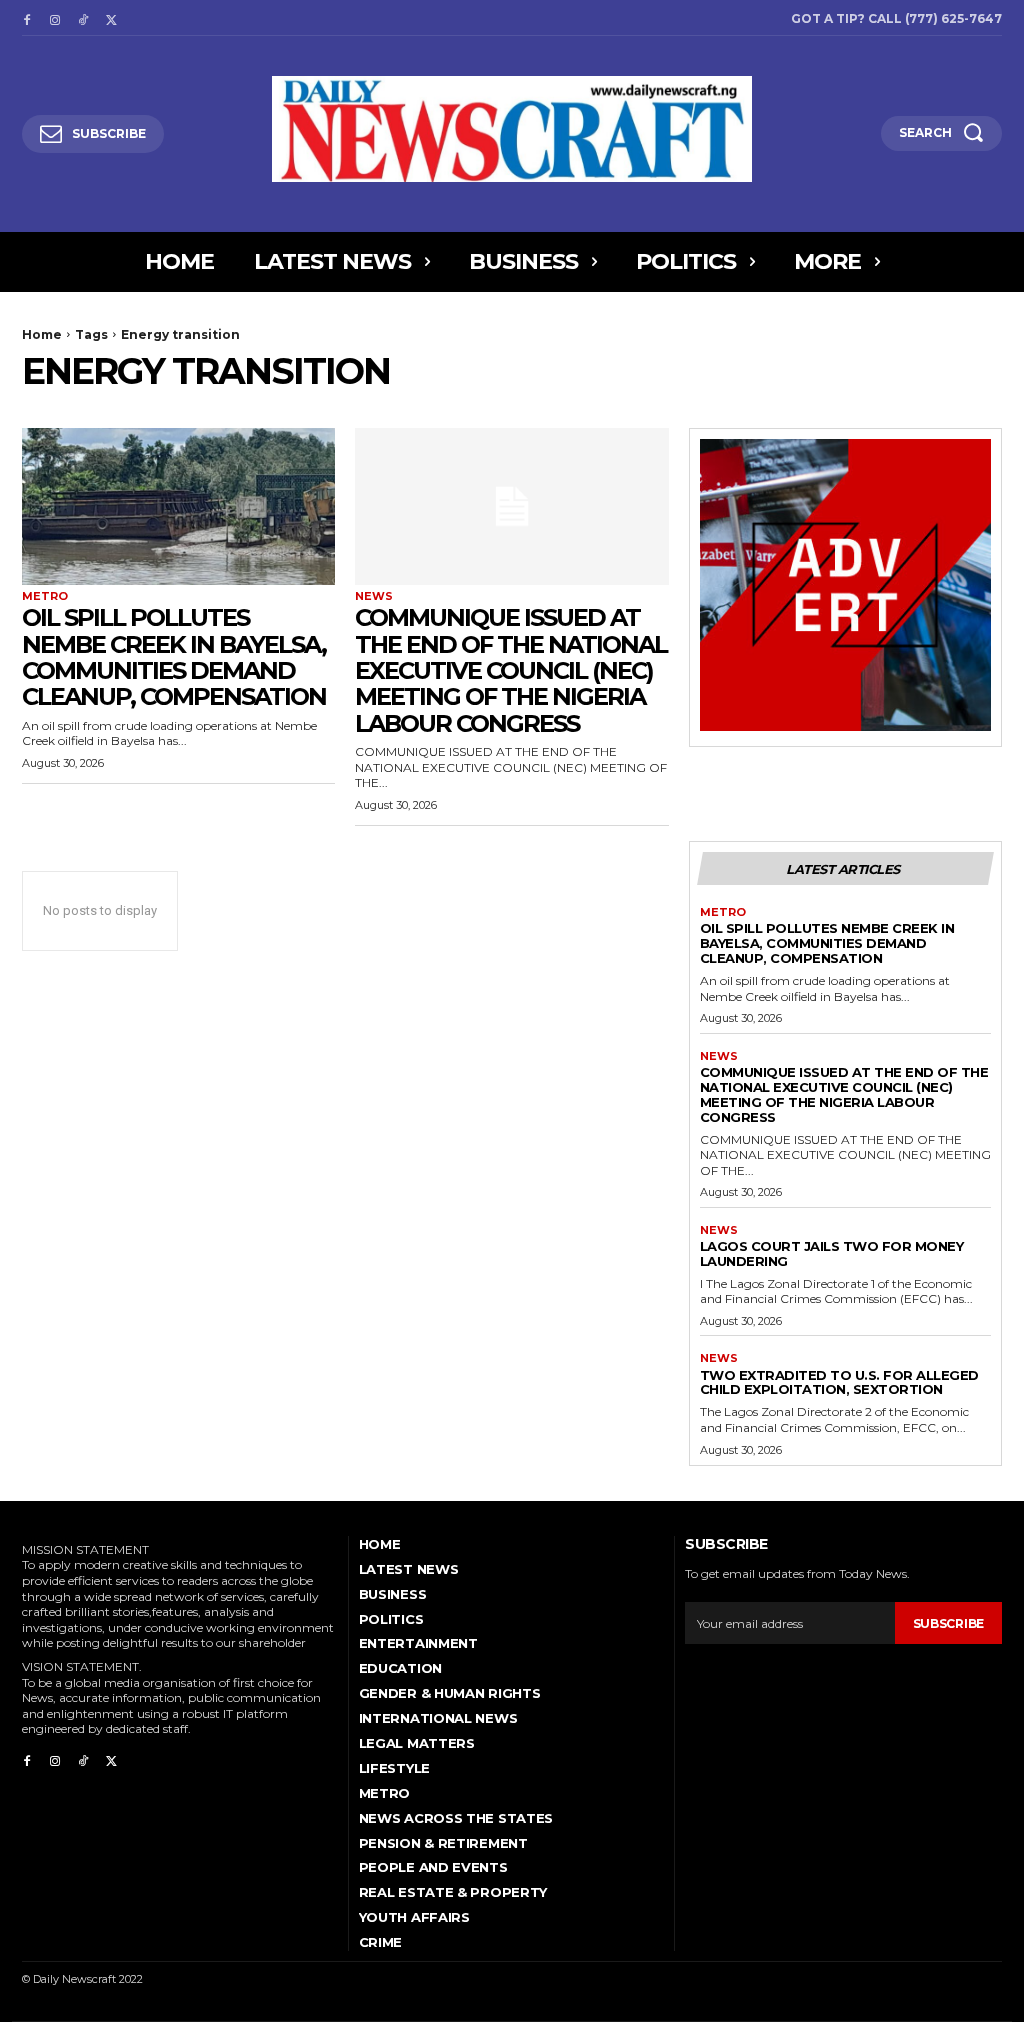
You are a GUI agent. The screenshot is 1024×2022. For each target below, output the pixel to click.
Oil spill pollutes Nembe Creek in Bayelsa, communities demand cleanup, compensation (174, 657)
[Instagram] (55, 18)
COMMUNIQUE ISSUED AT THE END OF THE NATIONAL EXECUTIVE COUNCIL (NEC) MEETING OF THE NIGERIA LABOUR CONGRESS (511, 670)
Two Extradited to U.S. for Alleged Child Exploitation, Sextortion (839, 1382)
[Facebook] (27, 18)
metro (45, 596)
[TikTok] (83, 18)
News (374, 596)
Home (42, 334)
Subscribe (948, 1623)
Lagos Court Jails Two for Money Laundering (832, 1253)
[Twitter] (111, 18)
